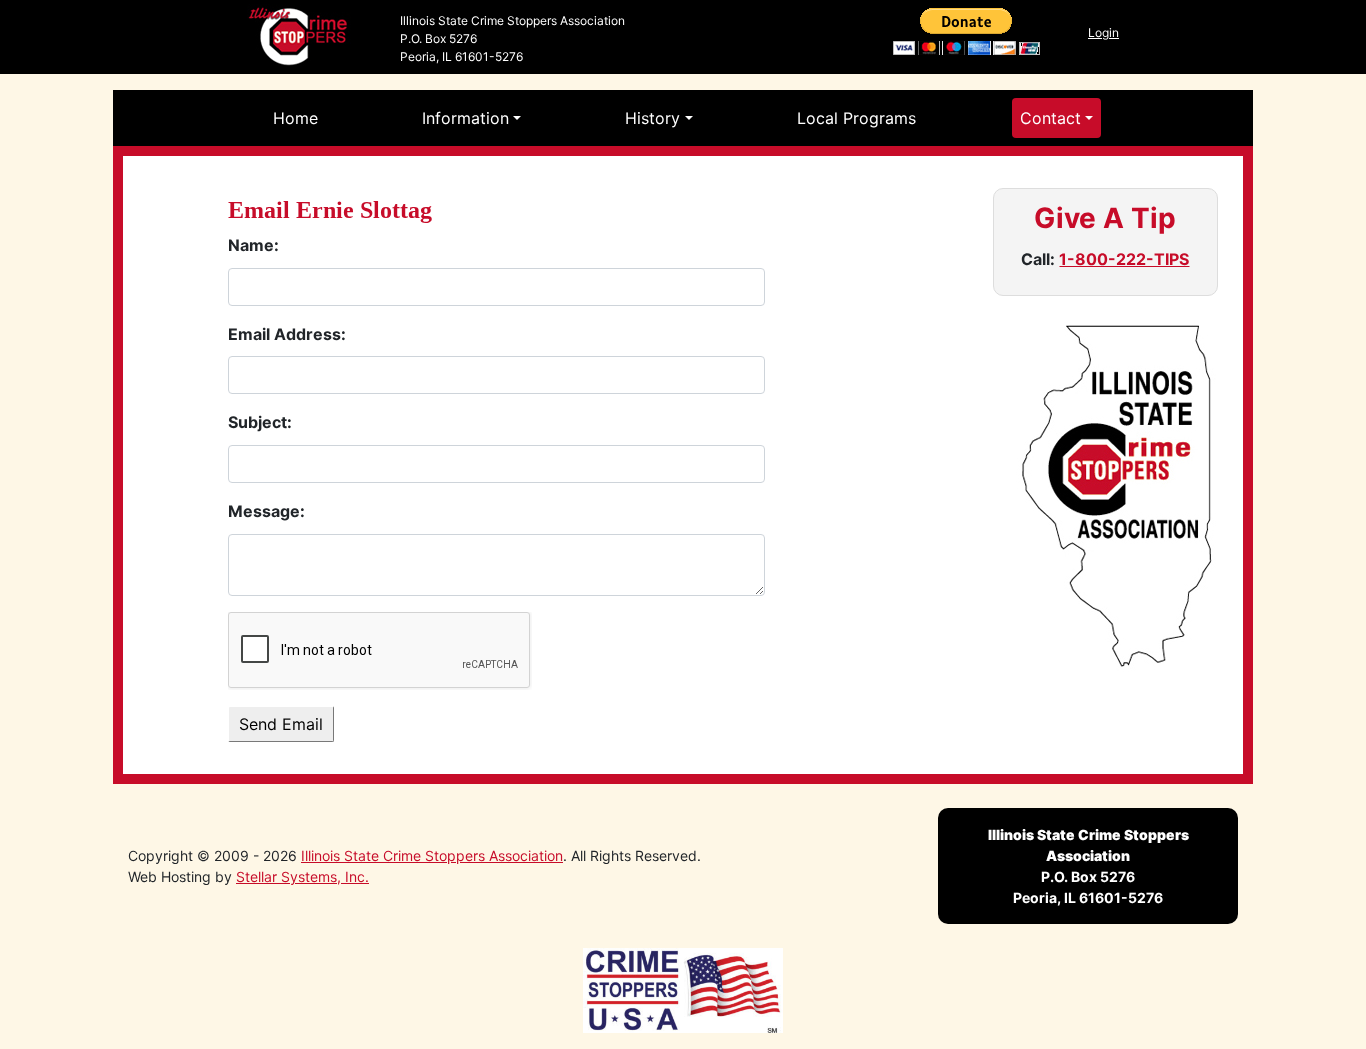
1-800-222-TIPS (1124, 259)
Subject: (260, 422)
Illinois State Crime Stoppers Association (432, 855)
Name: (253, 245)
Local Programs (856, 118)
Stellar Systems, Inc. (302, 876)
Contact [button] (1050, 118)
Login (1103, 32)
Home (295, 118)
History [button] (652, 118)
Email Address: (287, 334)
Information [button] (465, 118)
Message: (266, 511)
